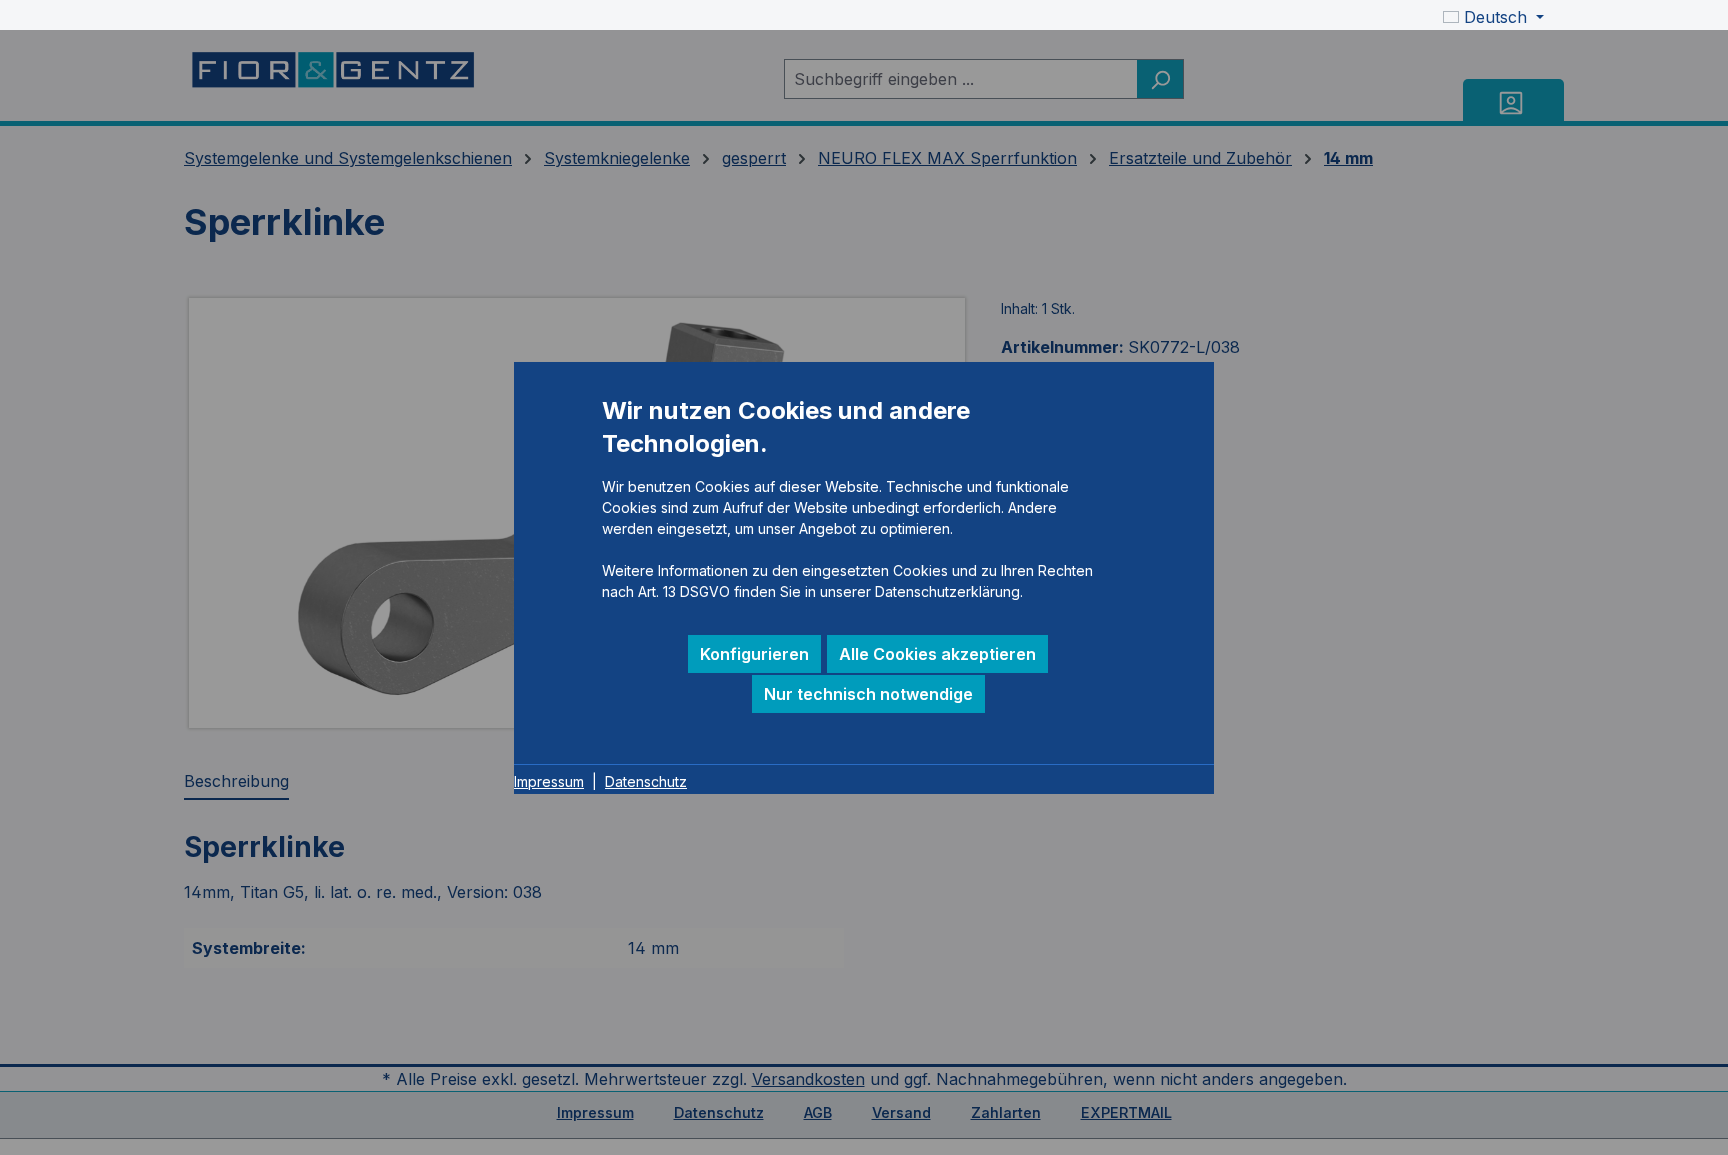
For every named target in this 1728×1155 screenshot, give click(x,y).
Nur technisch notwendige (868, 694)
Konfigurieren (754, 654)
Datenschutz (646, 781)
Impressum (549, 781)
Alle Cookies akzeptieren (937, 654)
